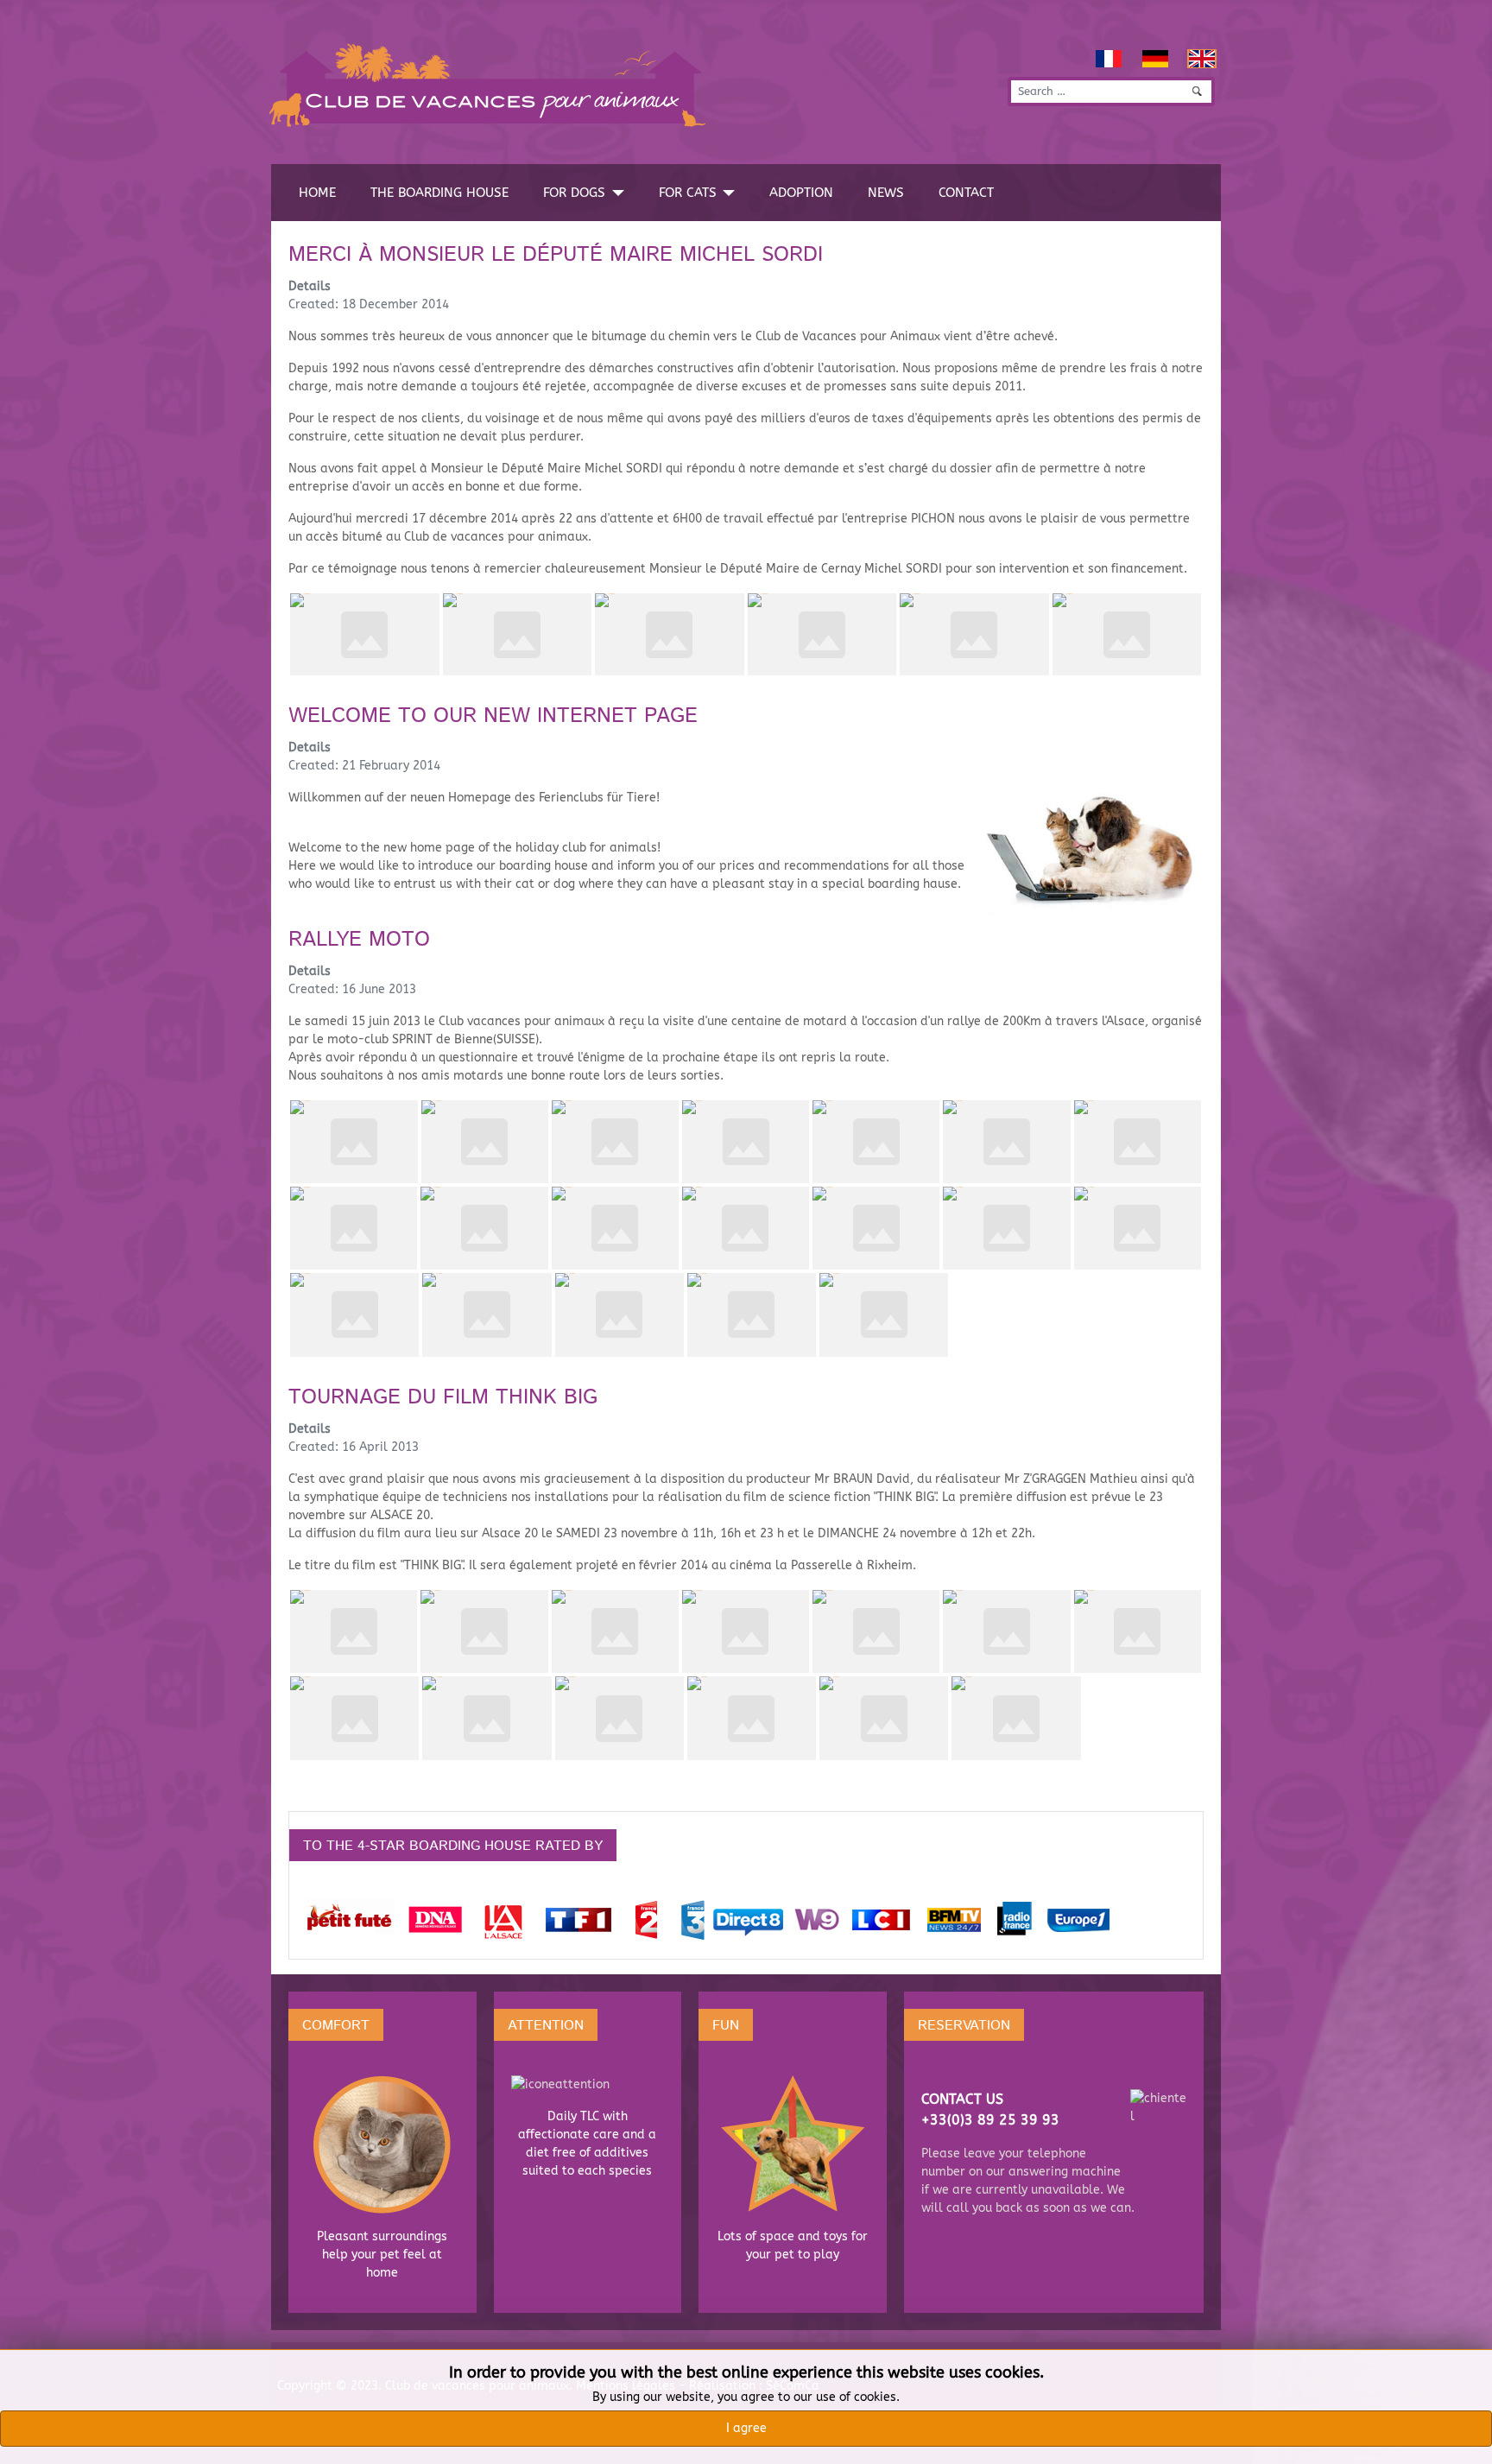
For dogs (574, 193)
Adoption (801, 193)
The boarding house (439, 193)
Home (317, 193)
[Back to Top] (1471, 2443)
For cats (688, 193)
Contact (966, 193)
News (886, 193)
